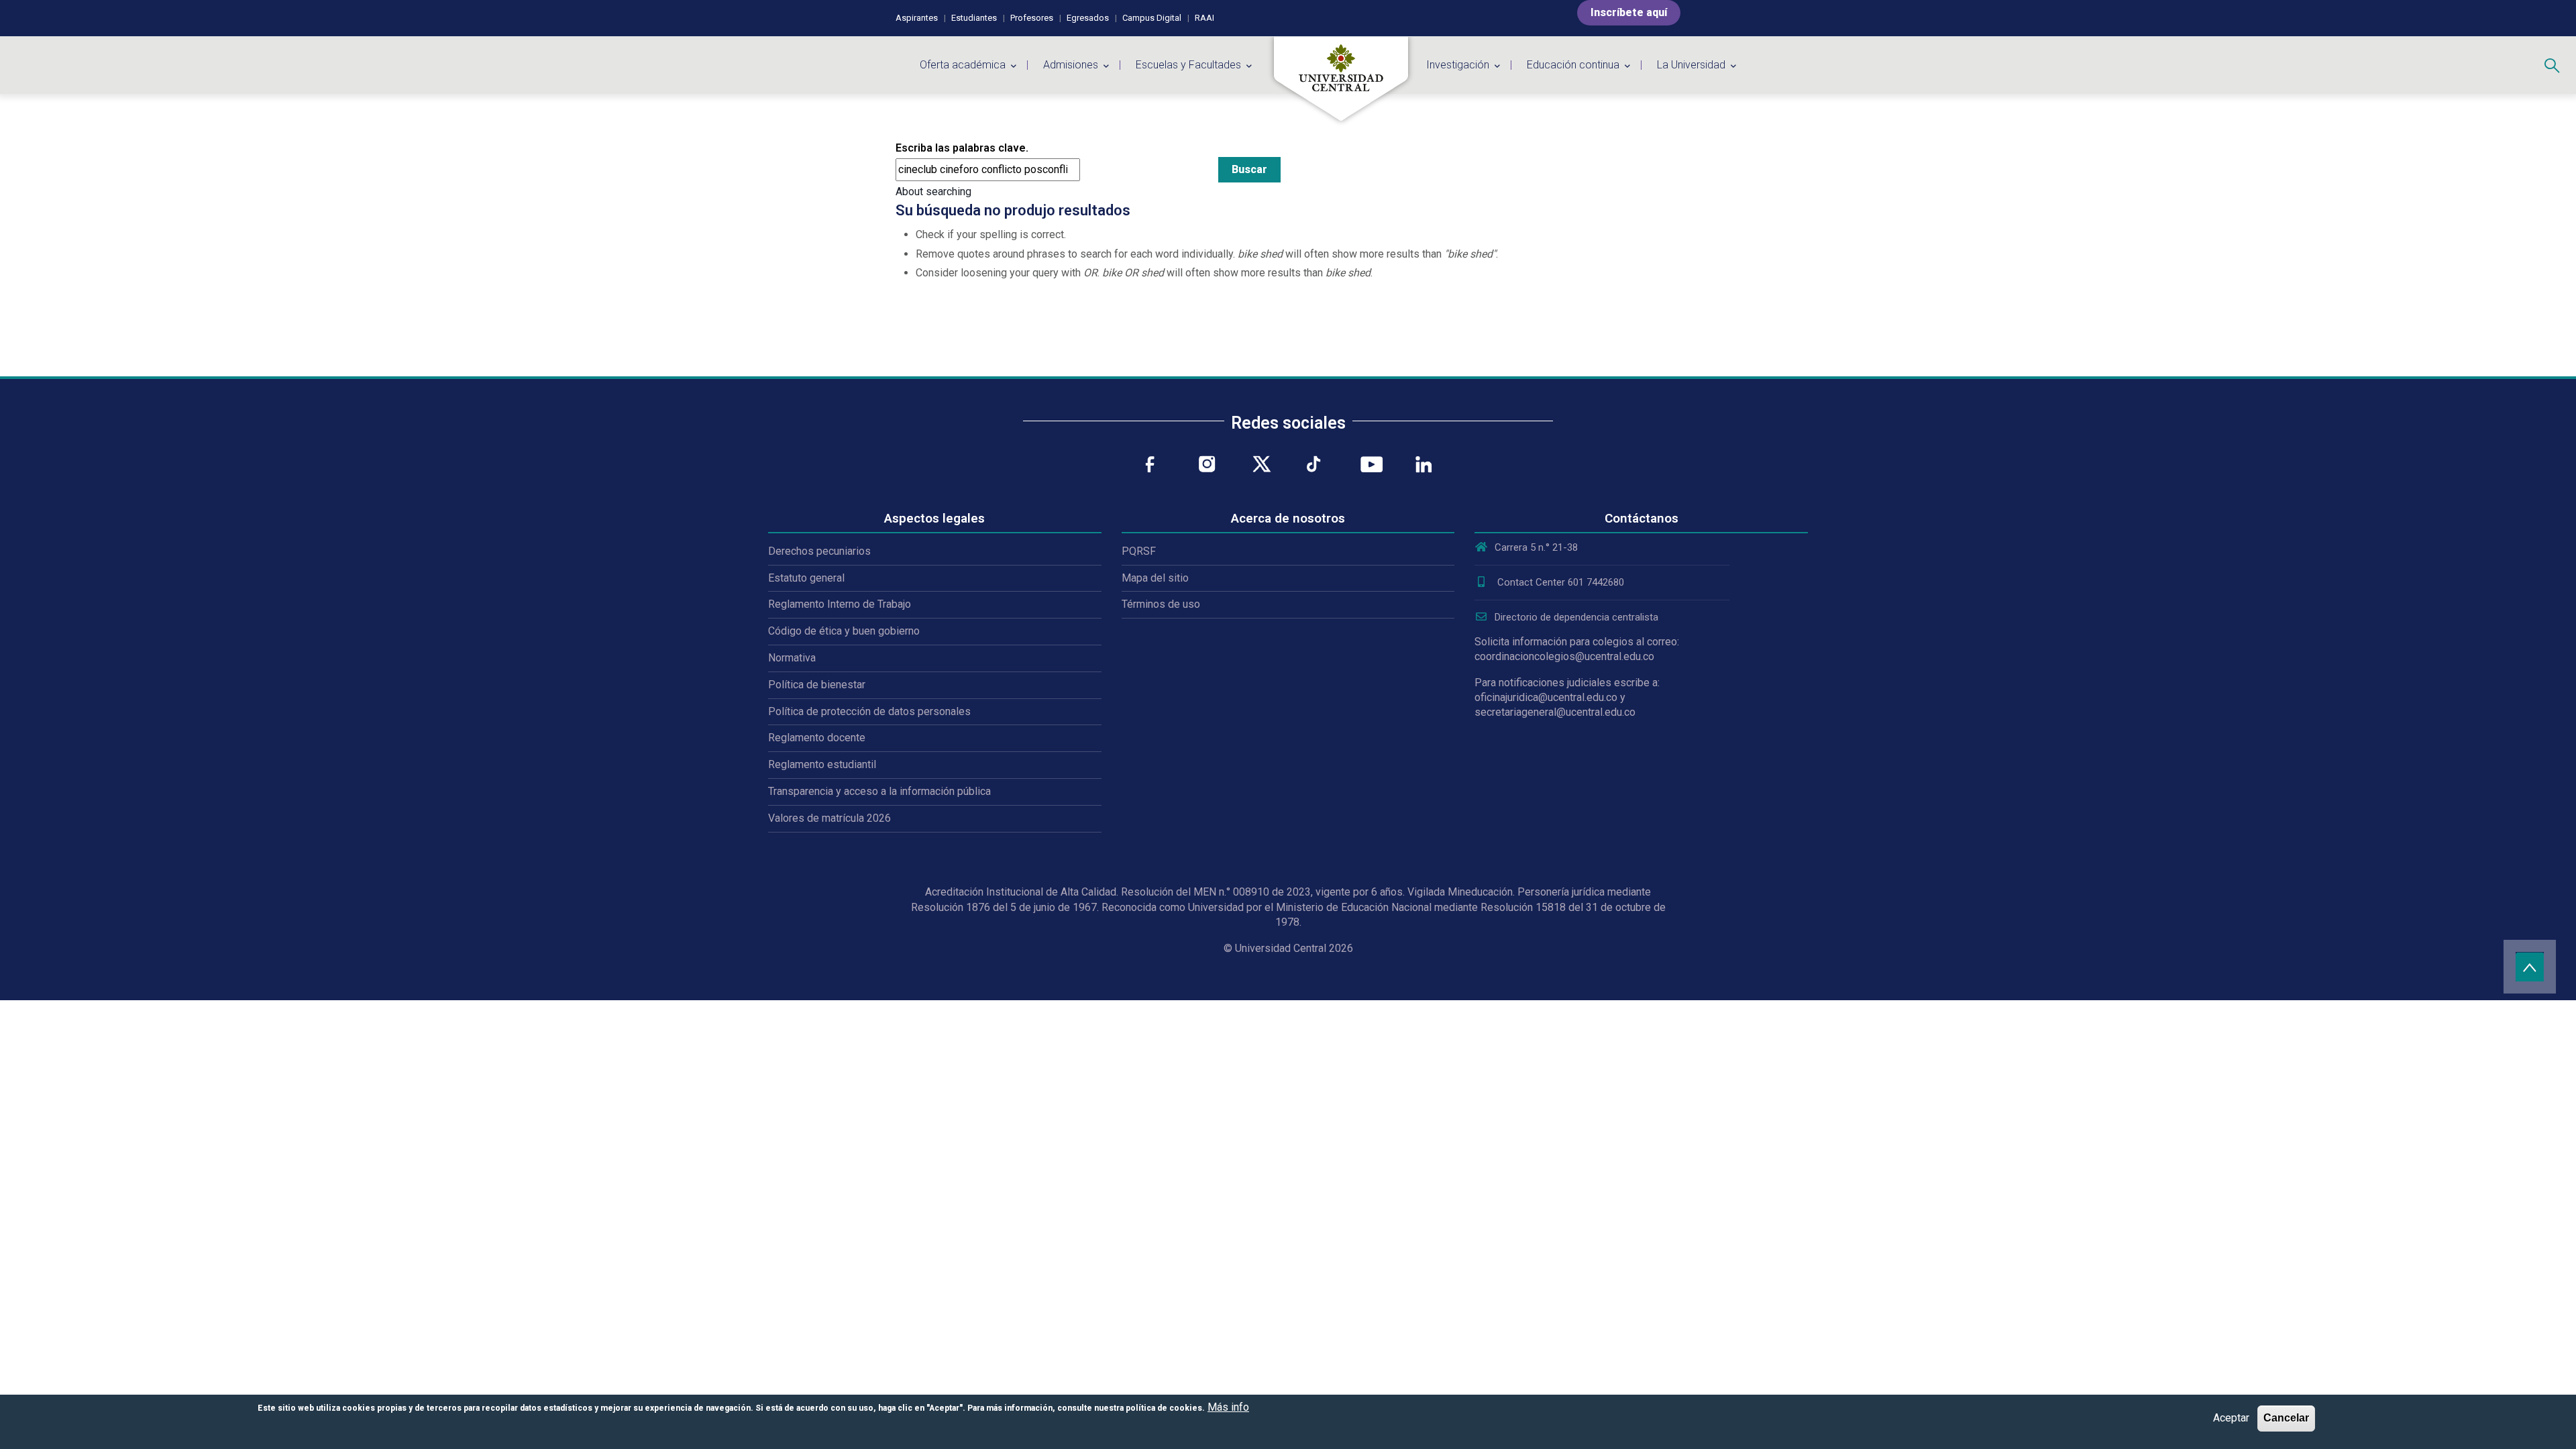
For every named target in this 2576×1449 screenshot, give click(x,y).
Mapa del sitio (1155, 578)
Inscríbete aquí (1629, 12)
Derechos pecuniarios (819, 551)
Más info (1228, 1407)
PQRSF (1139, 551)
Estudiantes (974, 18)
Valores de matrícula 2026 (829, 818)
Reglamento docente (817, 738)
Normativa (792, 658)
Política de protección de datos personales (869, 711)
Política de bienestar (817, 685)
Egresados (1088, 18)
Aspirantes (917, 18)
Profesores (1032, 18)
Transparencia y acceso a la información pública (879, 791)
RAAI (1204, 18)
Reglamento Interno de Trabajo (840, 604)
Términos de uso (1161, 604)
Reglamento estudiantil (822, 764)
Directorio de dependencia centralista (1576, 617)
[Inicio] (1341, 79)
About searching (933, 192)
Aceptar (2231, 1418)
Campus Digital (1152, 18)
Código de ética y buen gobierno (844, 631)
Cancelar (2286, 1418)
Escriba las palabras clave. (962, 148)
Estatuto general (806, 578)
